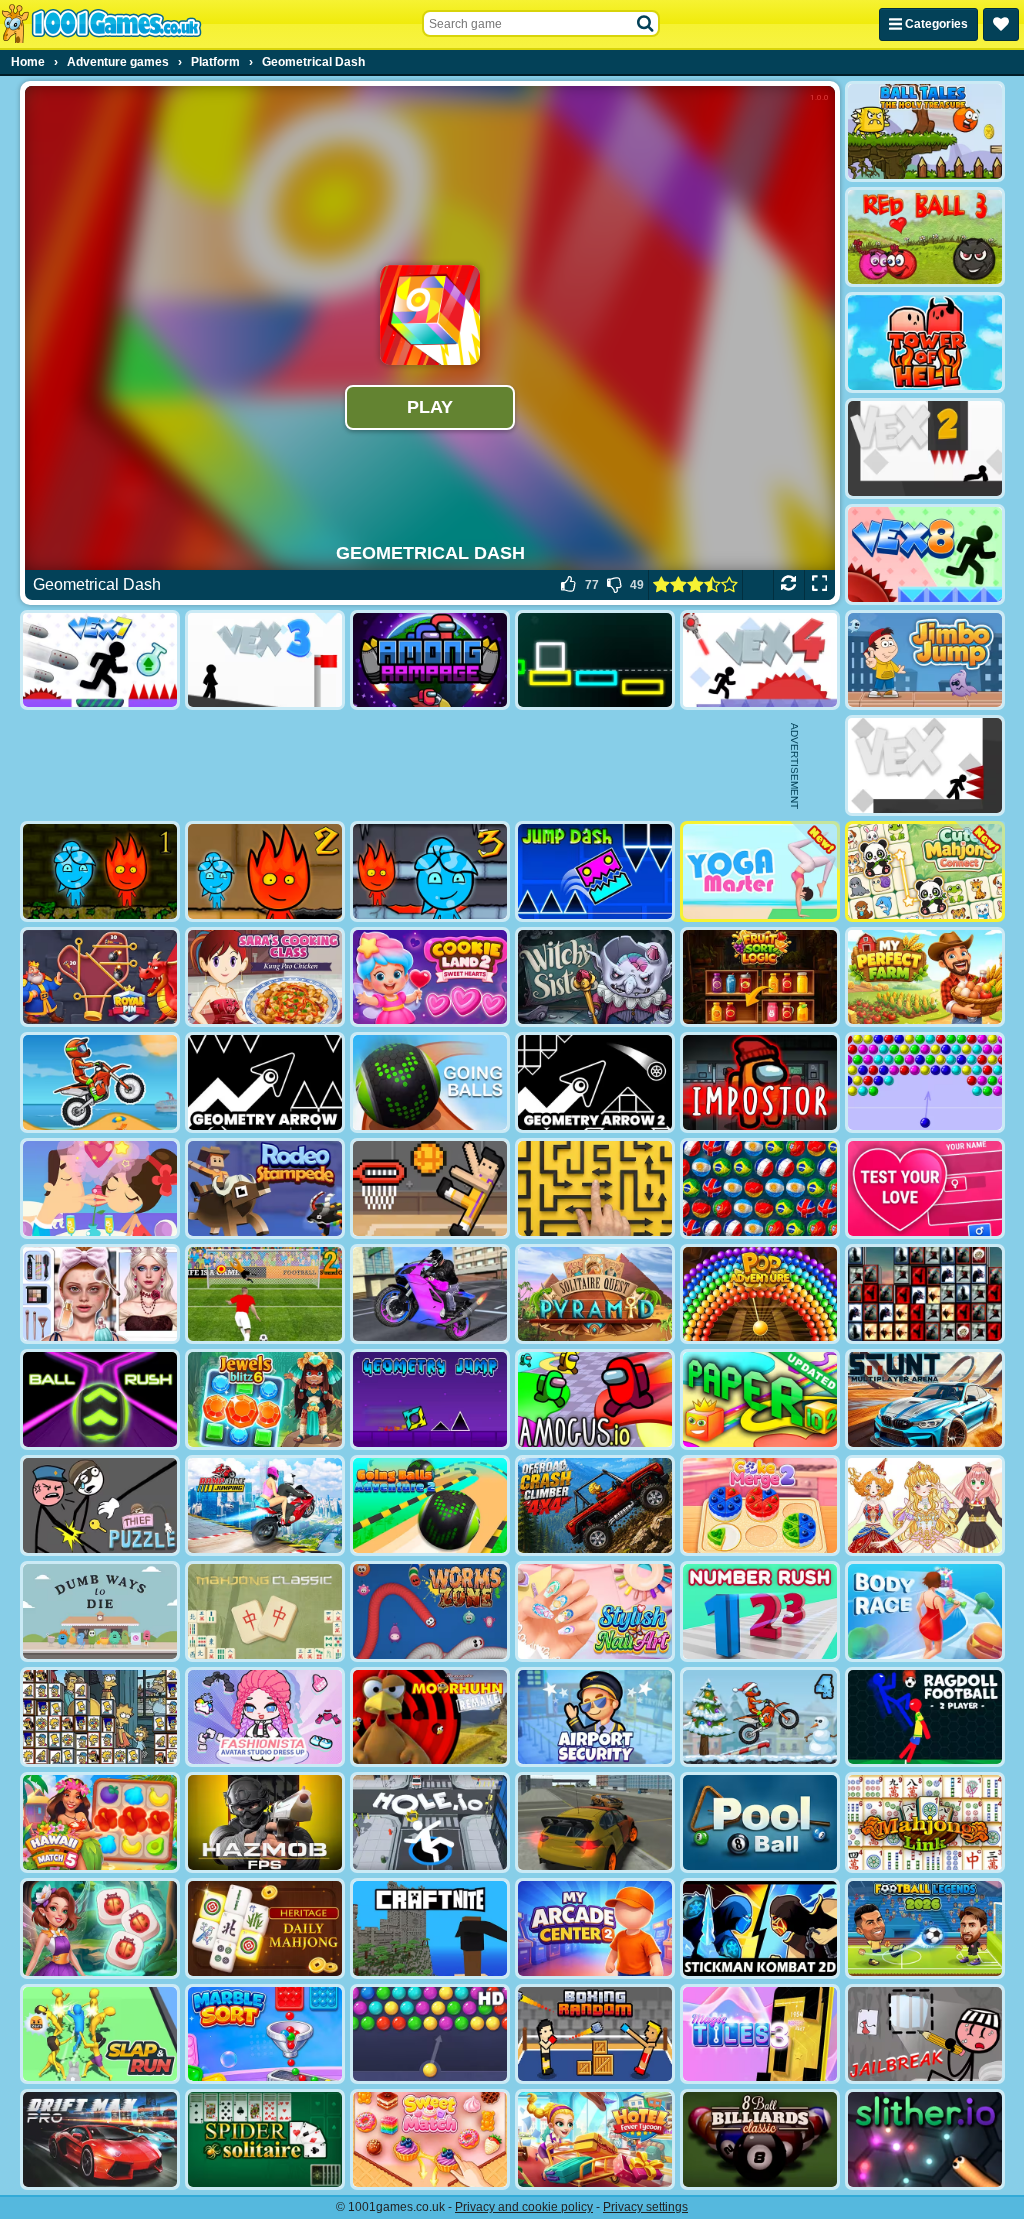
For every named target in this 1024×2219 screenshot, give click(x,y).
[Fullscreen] (819, 585)
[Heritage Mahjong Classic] (265, 1928)
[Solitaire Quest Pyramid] (595, 1294)
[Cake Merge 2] (760, 1505)
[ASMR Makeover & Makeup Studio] (100, 1294)
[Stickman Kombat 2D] (760, 1928)
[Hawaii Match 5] (100, 1822)
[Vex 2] (925, 448)
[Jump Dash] (595, 871)
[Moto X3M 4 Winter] (760, 1717)
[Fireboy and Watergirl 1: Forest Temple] (100, 871)
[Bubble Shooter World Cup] (760, 1188)
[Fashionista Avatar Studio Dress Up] (265, 1717)
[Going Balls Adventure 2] (430, 1505)
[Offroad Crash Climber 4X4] (595, 1505)
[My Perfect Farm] (925, 977)
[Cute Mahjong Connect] (925, 871)
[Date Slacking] (100, 1188)
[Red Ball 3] (925, 237)
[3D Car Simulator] (595, 1822)
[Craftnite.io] (430, 1928)
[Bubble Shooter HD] (430, 2034)
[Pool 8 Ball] (760, 1822)
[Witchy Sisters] (595, 977)
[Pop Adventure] (760, 1294)
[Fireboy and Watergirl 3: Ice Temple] (430, 871)
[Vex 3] (265, 660)
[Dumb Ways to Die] (100, 1611)
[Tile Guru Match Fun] (100, 1928)
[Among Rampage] (430, 660)
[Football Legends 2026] (925, 1928)
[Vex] (925, 765)
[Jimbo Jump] (925, 660)
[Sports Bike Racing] (430, 1294)
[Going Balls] (430, 1082)
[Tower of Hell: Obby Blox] (925, 342)
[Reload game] (788, 585)
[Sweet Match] (430, 2139)
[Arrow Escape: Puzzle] (595, 1188)
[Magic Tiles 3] (760, 2034)
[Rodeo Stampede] (265, 1188)
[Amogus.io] (595, 1399)
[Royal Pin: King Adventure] (100, 977)
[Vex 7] (100, 660)
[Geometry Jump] (430, 1399)
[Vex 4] (760, 660)
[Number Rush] (760, 1611)
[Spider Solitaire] (265, 2139)
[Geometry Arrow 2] (595, 1082)
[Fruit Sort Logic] (760, 977)
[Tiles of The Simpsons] (100, 1717)
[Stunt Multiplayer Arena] (925, 1399)
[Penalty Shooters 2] (265, 1294)
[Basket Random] (430, 1188)
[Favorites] (1001, 24)
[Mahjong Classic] (265, 1611)
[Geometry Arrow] (265, 1082)
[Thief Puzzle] (100, 1505)
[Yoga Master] (760, 871)
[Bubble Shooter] (925, 1082)
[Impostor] (760, 1082)
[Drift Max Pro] (100, 2139)
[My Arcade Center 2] (595, 1928)
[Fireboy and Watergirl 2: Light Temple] (265, 871)
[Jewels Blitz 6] (265, 1399)
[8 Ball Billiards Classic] (760, 2139)
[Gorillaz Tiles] (925, 1294)
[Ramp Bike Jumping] (265, 1505)
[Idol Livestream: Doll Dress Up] (925, 1505)
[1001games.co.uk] (101, 24)
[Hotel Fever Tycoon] (595, 2139)
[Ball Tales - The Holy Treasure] (925, 131)
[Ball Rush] (100, 1399)
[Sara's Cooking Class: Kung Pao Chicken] (265, 977)
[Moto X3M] (100, 1082)
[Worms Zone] (430, 1611)
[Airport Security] (595, 1717)
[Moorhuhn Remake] (430, 1717)
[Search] (646, 24)
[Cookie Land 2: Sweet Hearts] (430, 977)
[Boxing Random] (595, 2034)
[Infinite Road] (595, 660)
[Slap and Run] (100, 2034)
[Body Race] (925, 1611)
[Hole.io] (430, 1822)
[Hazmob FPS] (265, 1822)
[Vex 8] (925, 554)
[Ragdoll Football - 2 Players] (925, 1717)
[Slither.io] (925, 2139)
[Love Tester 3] (925, 1188)
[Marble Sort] (265, 2034)
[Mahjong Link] (925, 1822)
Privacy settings (645, 2207)
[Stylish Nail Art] (595, 1611)
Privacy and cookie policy (524, 2207)
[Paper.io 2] (760, 1399)
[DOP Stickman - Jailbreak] (925, 2034)
